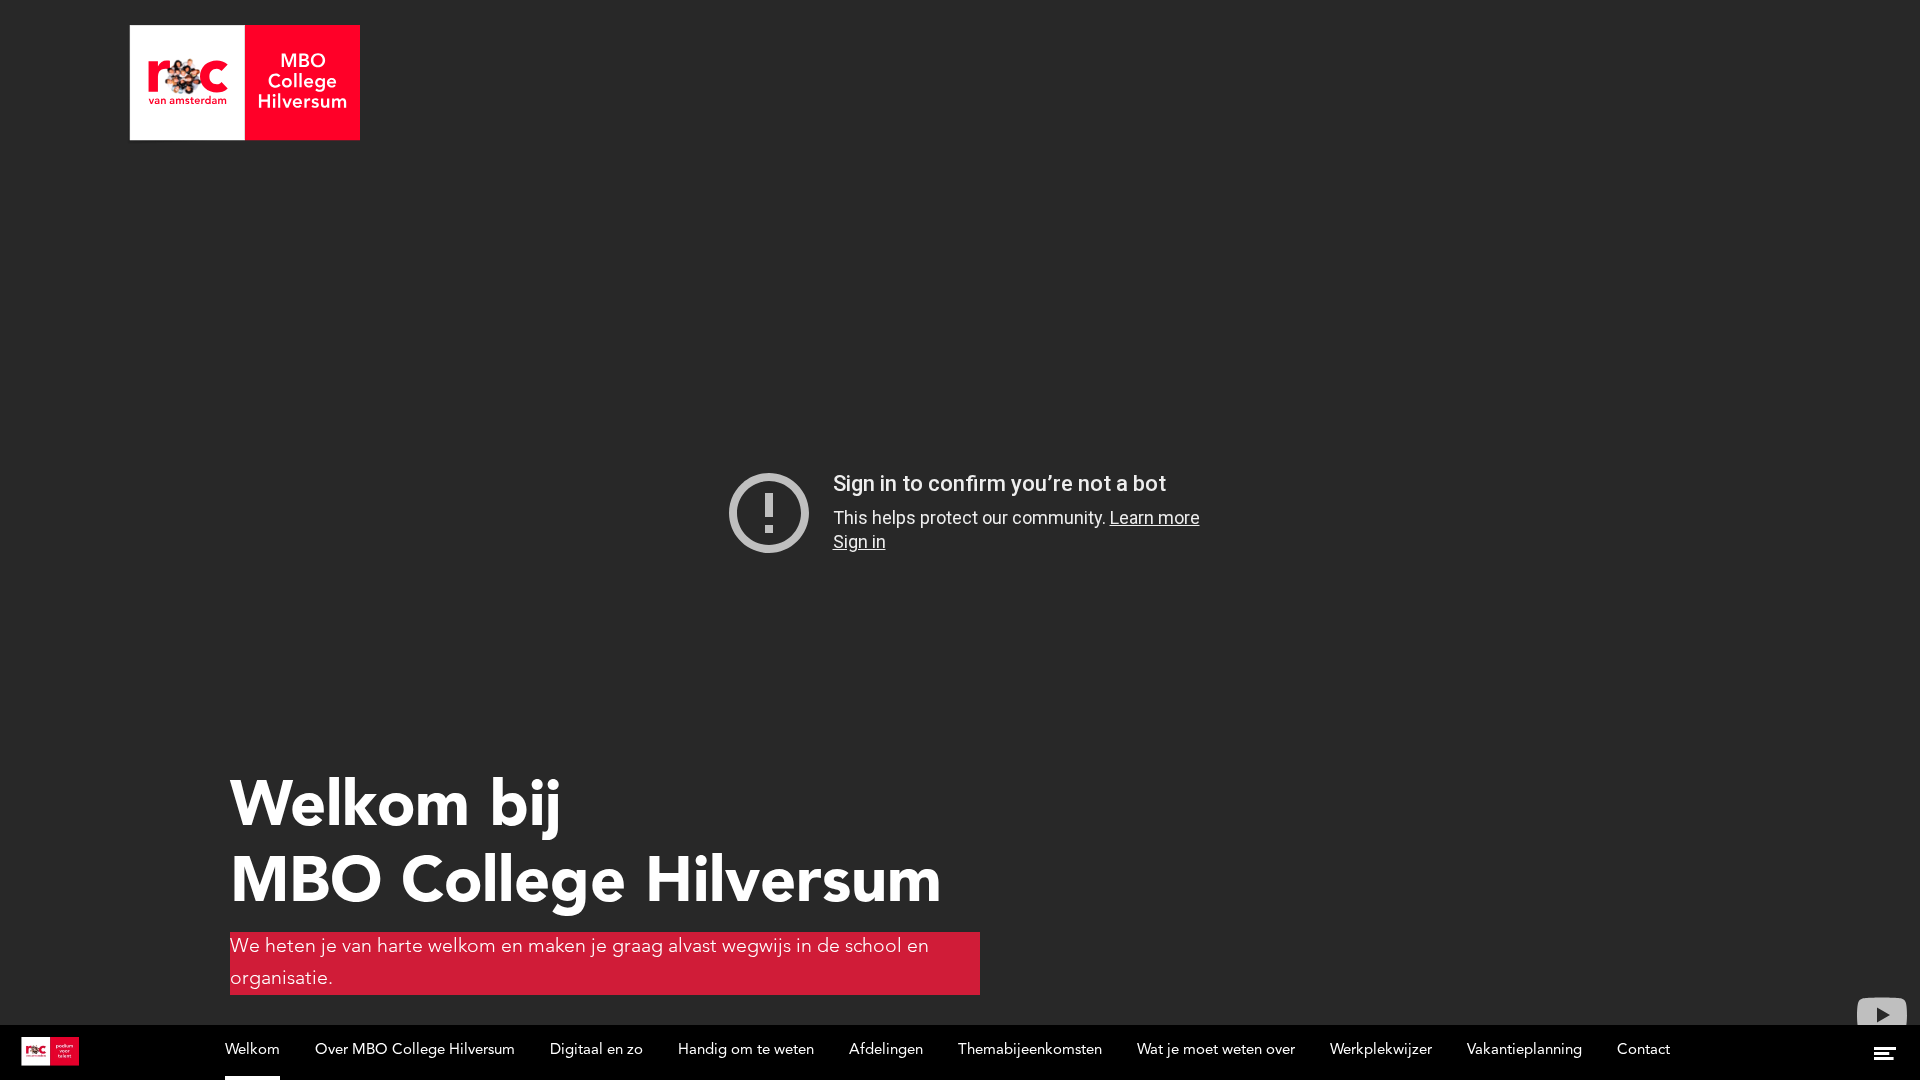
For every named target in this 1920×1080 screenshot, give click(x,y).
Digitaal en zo (596, 1050)
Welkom (252, 1050)
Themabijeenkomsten (1030, 1050)
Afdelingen (886, 1050)
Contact (1643, 1050)
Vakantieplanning (1524, 1050)
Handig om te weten (746, 1050)
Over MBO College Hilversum (415, 1050)
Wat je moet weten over (1216, 1050)
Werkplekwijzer (1381, 1050)
